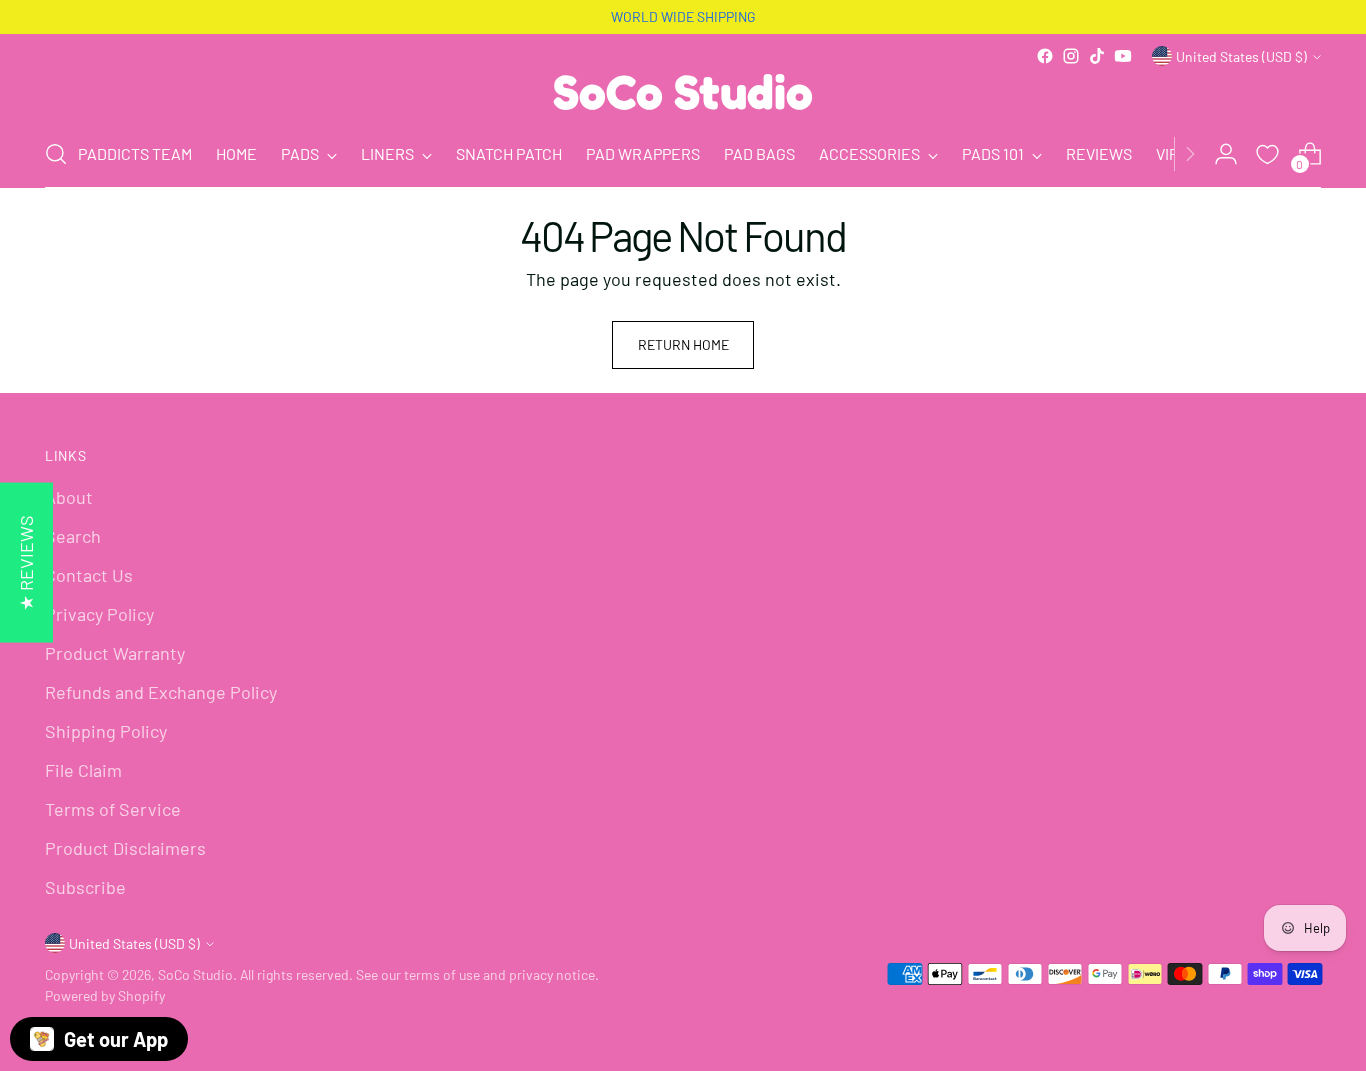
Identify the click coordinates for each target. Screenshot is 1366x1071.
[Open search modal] (56, 154)
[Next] (1190, 154)
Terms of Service (113, 809)
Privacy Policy (99, 614)
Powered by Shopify (105, 995)
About (69, 497)
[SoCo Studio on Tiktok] (1097, 56)
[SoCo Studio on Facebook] (1045, 56)
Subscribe (85, 887)
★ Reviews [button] (26, 562)
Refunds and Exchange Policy (161, 692)
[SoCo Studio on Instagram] (1071, 56)
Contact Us (89, 575)
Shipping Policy (106, 731)
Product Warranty (115, 653)
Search (73, 536)
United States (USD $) (1241, 56)
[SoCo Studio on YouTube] (1123, 56)
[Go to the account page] (1226, 154)
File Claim (83, 770)
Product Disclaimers (125, 848)
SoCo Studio (195, 974)
